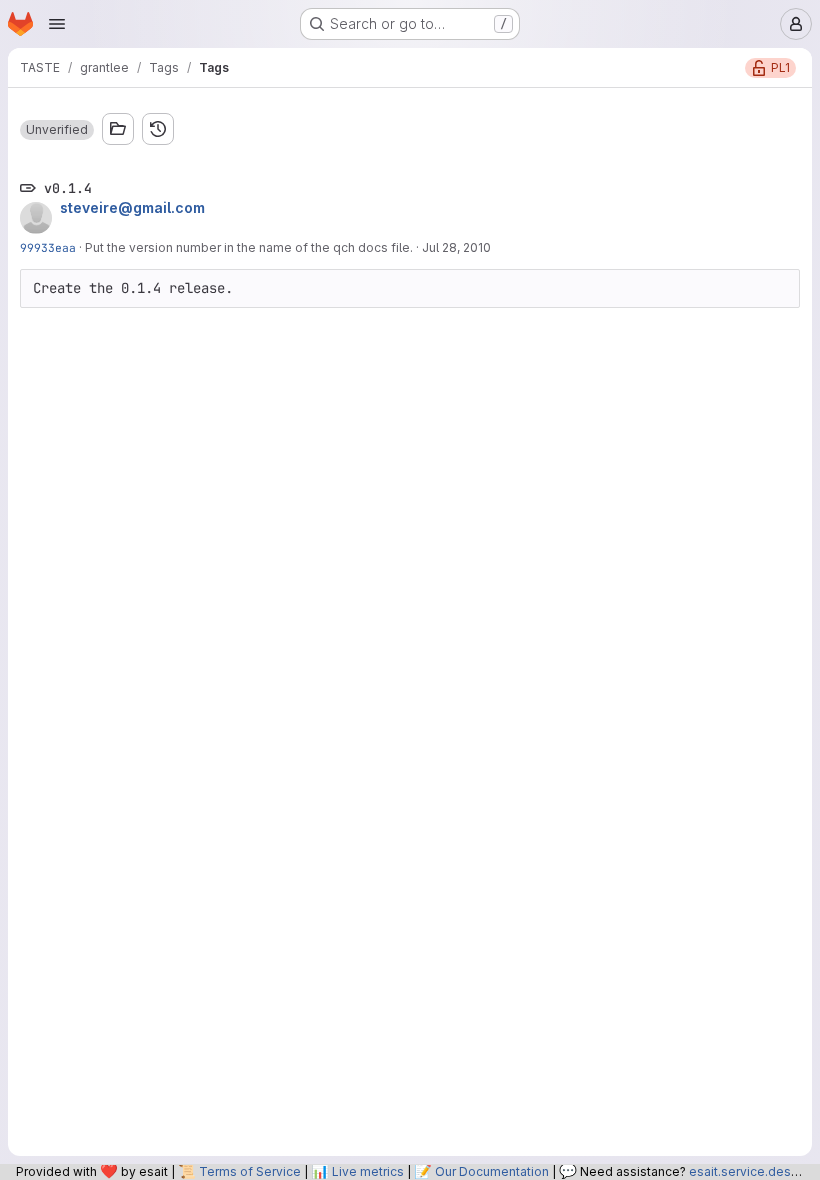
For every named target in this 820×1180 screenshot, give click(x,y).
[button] (57, 130)
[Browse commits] (158, 129)
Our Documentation (492, 1171)
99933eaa (48, 247)
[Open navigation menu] (57, 24)
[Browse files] (118, 129)
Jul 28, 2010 (456, 247)
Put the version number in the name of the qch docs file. (249, 247)
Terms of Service (250, 1171)
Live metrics (368, 1171)
